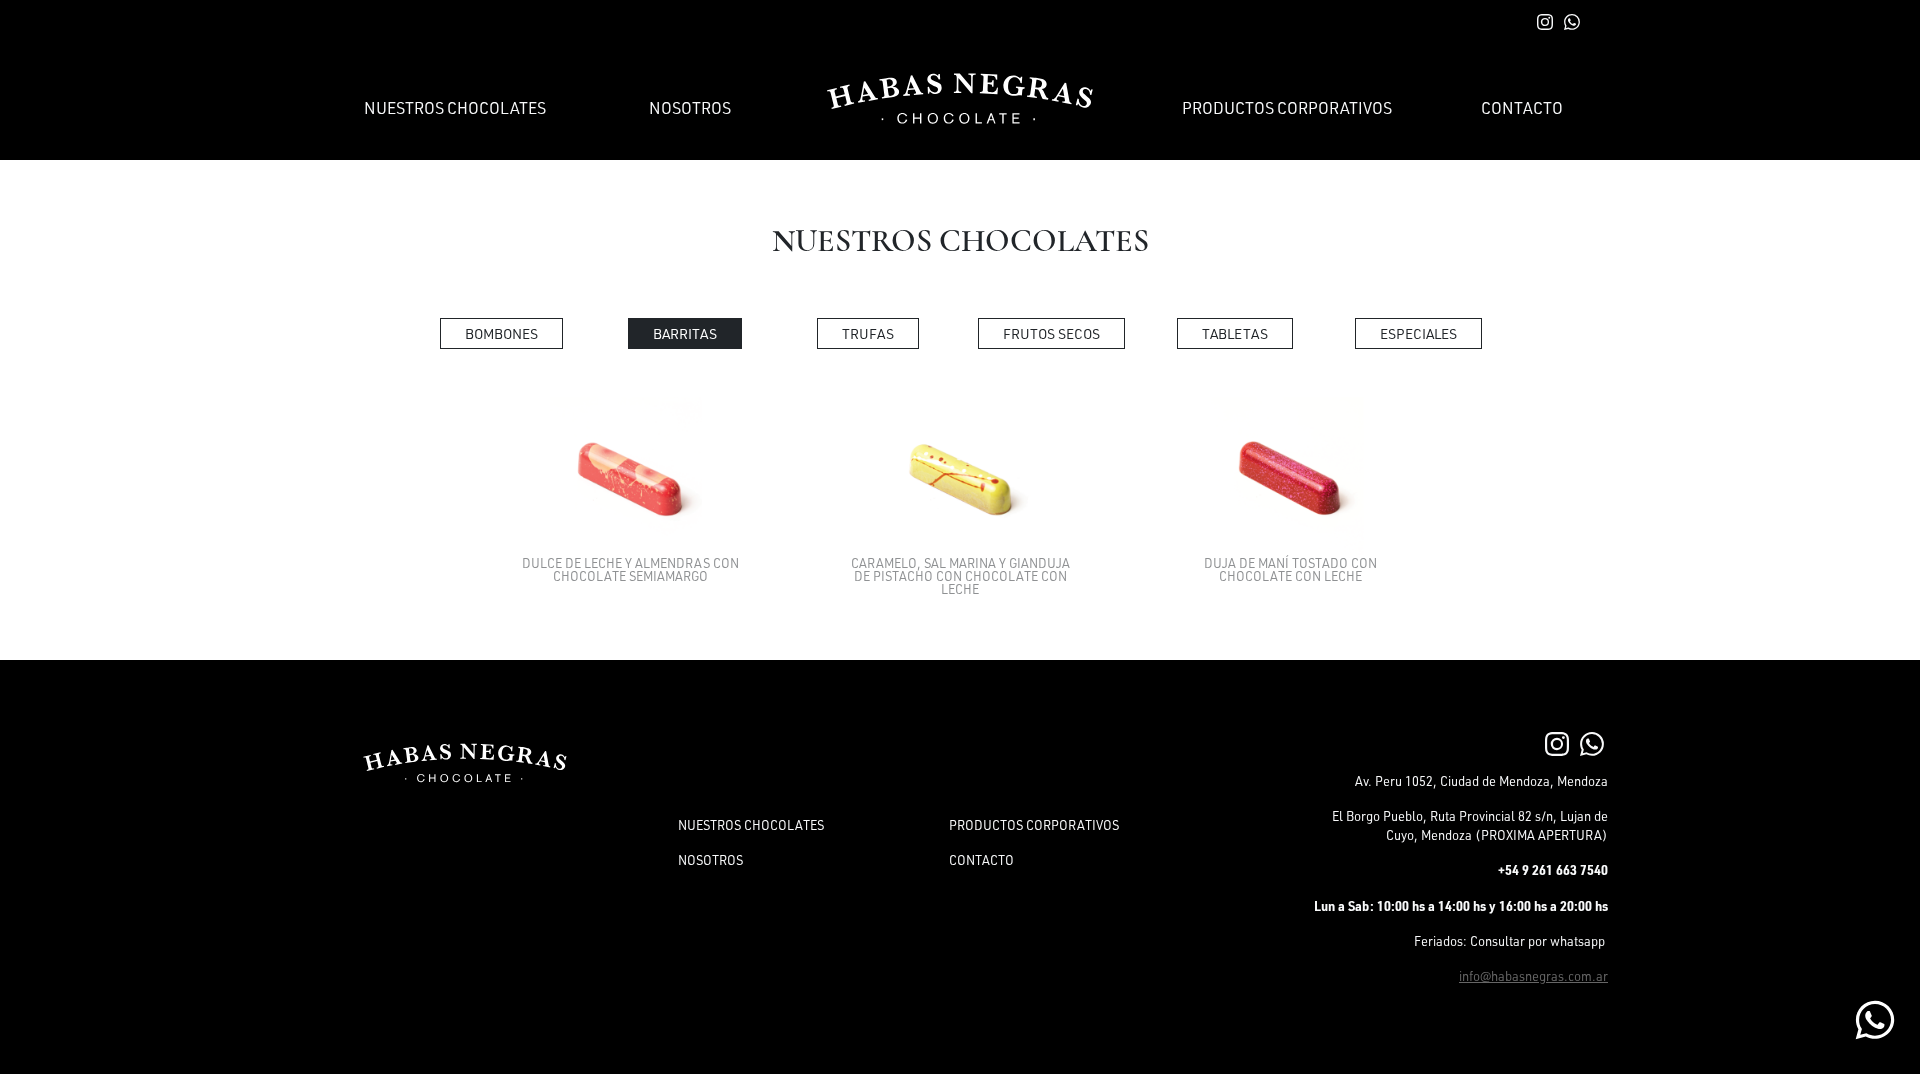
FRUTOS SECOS (1051, 333)
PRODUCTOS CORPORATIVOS (1287, 108)
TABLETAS (1235, 333)
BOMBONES (501, 333)
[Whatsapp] (1592, 742)
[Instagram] (1557, 742)
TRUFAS (868, 333)
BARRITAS (685, 333)
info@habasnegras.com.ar (1533, 976)
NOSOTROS (690, 108)
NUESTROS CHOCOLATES (455, 108)
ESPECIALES (1418, 333)
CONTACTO (1522, 108)
